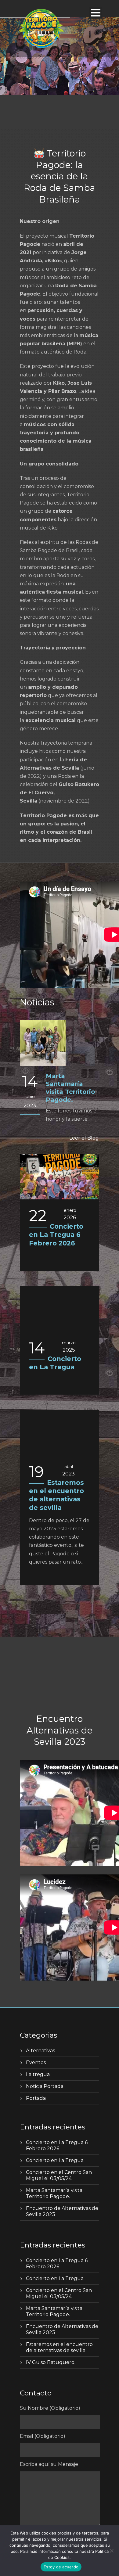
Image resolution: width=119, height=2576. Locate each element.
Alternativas (40, 2051)
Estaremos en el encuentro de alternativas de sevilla (59, 2347)
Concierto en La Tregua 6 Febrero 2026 (56, 1235)
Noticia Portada (45, 2086)
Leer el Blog (84, 1138)
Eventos (36, 2062)
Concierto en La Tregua (55, 2160)
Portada (36, 2098)
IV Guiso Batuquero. (51, 2362)
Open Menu (96, 13)
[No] (111, 2551)
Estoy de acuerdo (61, 2567)
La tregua (38, 2074)
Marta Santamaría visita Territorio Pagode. (54, 2193)
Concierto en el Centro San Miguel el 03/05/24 (59, 2175)
